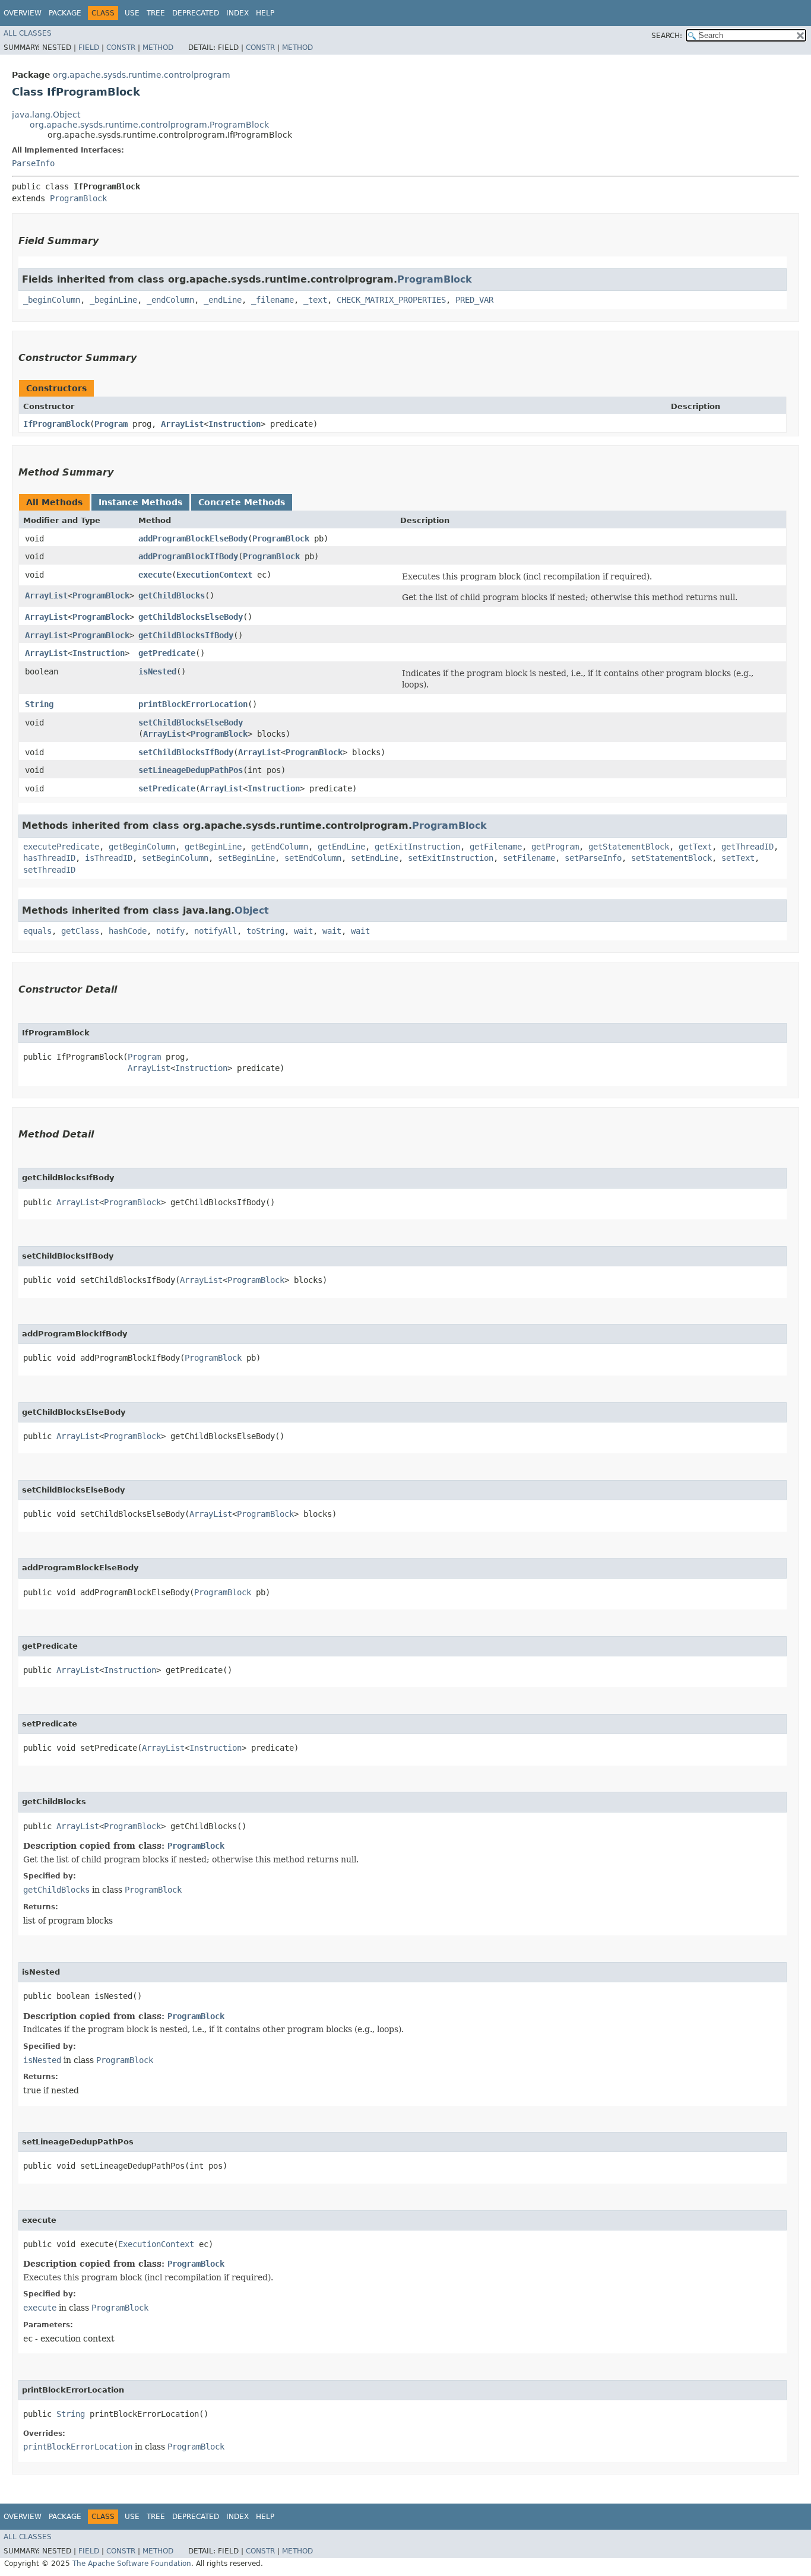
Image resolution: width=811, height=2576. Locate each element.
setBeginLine (246, 858)
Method (158, 47)
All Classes (28, 33)
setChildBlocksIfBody (186, 752)
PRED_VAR (474, 300)
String (39, 704)
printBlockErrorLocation (193, 704)
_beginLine (113, 300)
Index (237, 13)
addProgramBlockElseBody (193, 538)
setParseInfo (593, 858)
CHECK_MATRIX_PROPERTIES (391, 300)
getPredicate (167, 653)
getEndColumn (280, 847)
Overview (23, 13)
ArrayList (182, 424)
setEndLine (375, 858)
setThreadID (49, 870)
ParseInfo (33, 163)
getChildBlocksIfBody (186, 635)
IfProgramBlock (56, 424)
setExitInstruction (451, 858)
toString (265, 931)
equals (37, 931)
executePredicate (61, 847)
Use (132, 13)
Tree (156, 13)
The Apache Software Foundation (132, 2564)
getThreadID (747, 847)
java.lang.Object (46, 115)
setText (738, 858)
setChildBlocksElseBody (191, 723)
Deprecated (196, 13)
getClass (80, 931)
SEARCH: (667, 36)
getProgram (555, 847)
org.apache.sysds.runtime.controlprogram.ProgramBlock (149, 125)
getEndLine (341, 847)
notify (170, 931)
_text (315, 300)
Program (111, 424)
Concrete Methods (242, 502)
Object (252, 910)
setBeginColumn (175, 858)
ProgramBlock (78, 198)
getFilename (496, 847)
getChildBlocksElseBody (191, 617)
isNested (157, 671)
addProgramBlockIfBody (188, 556)
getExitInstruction (417, 847)
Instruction (235, 424)
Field (89, 47)
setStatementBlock (671, 858)
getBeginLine (213, 847)
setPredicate (167, 788)
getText (695, 847)
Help (265, 13)
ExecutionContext (214, 575)
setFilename (529, 858)
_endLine (223, 300)
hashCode (128, 931)
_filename (273, 300)
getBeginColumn (142, 847)
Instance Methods (140, 502)
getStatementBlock (629, 847)
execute (155, 575)
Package (65, 13)
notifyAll (216, 931)
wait (303, 931)
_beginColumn (52, 300)
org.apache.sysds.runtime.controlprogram (142, 75)
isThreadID (109, 858)
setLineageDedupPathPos (191, 770)
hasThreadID (49, 858)
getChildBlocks (172, 595)
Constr (121, 47)
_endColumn (170, 300)
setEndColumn (313, 858)
